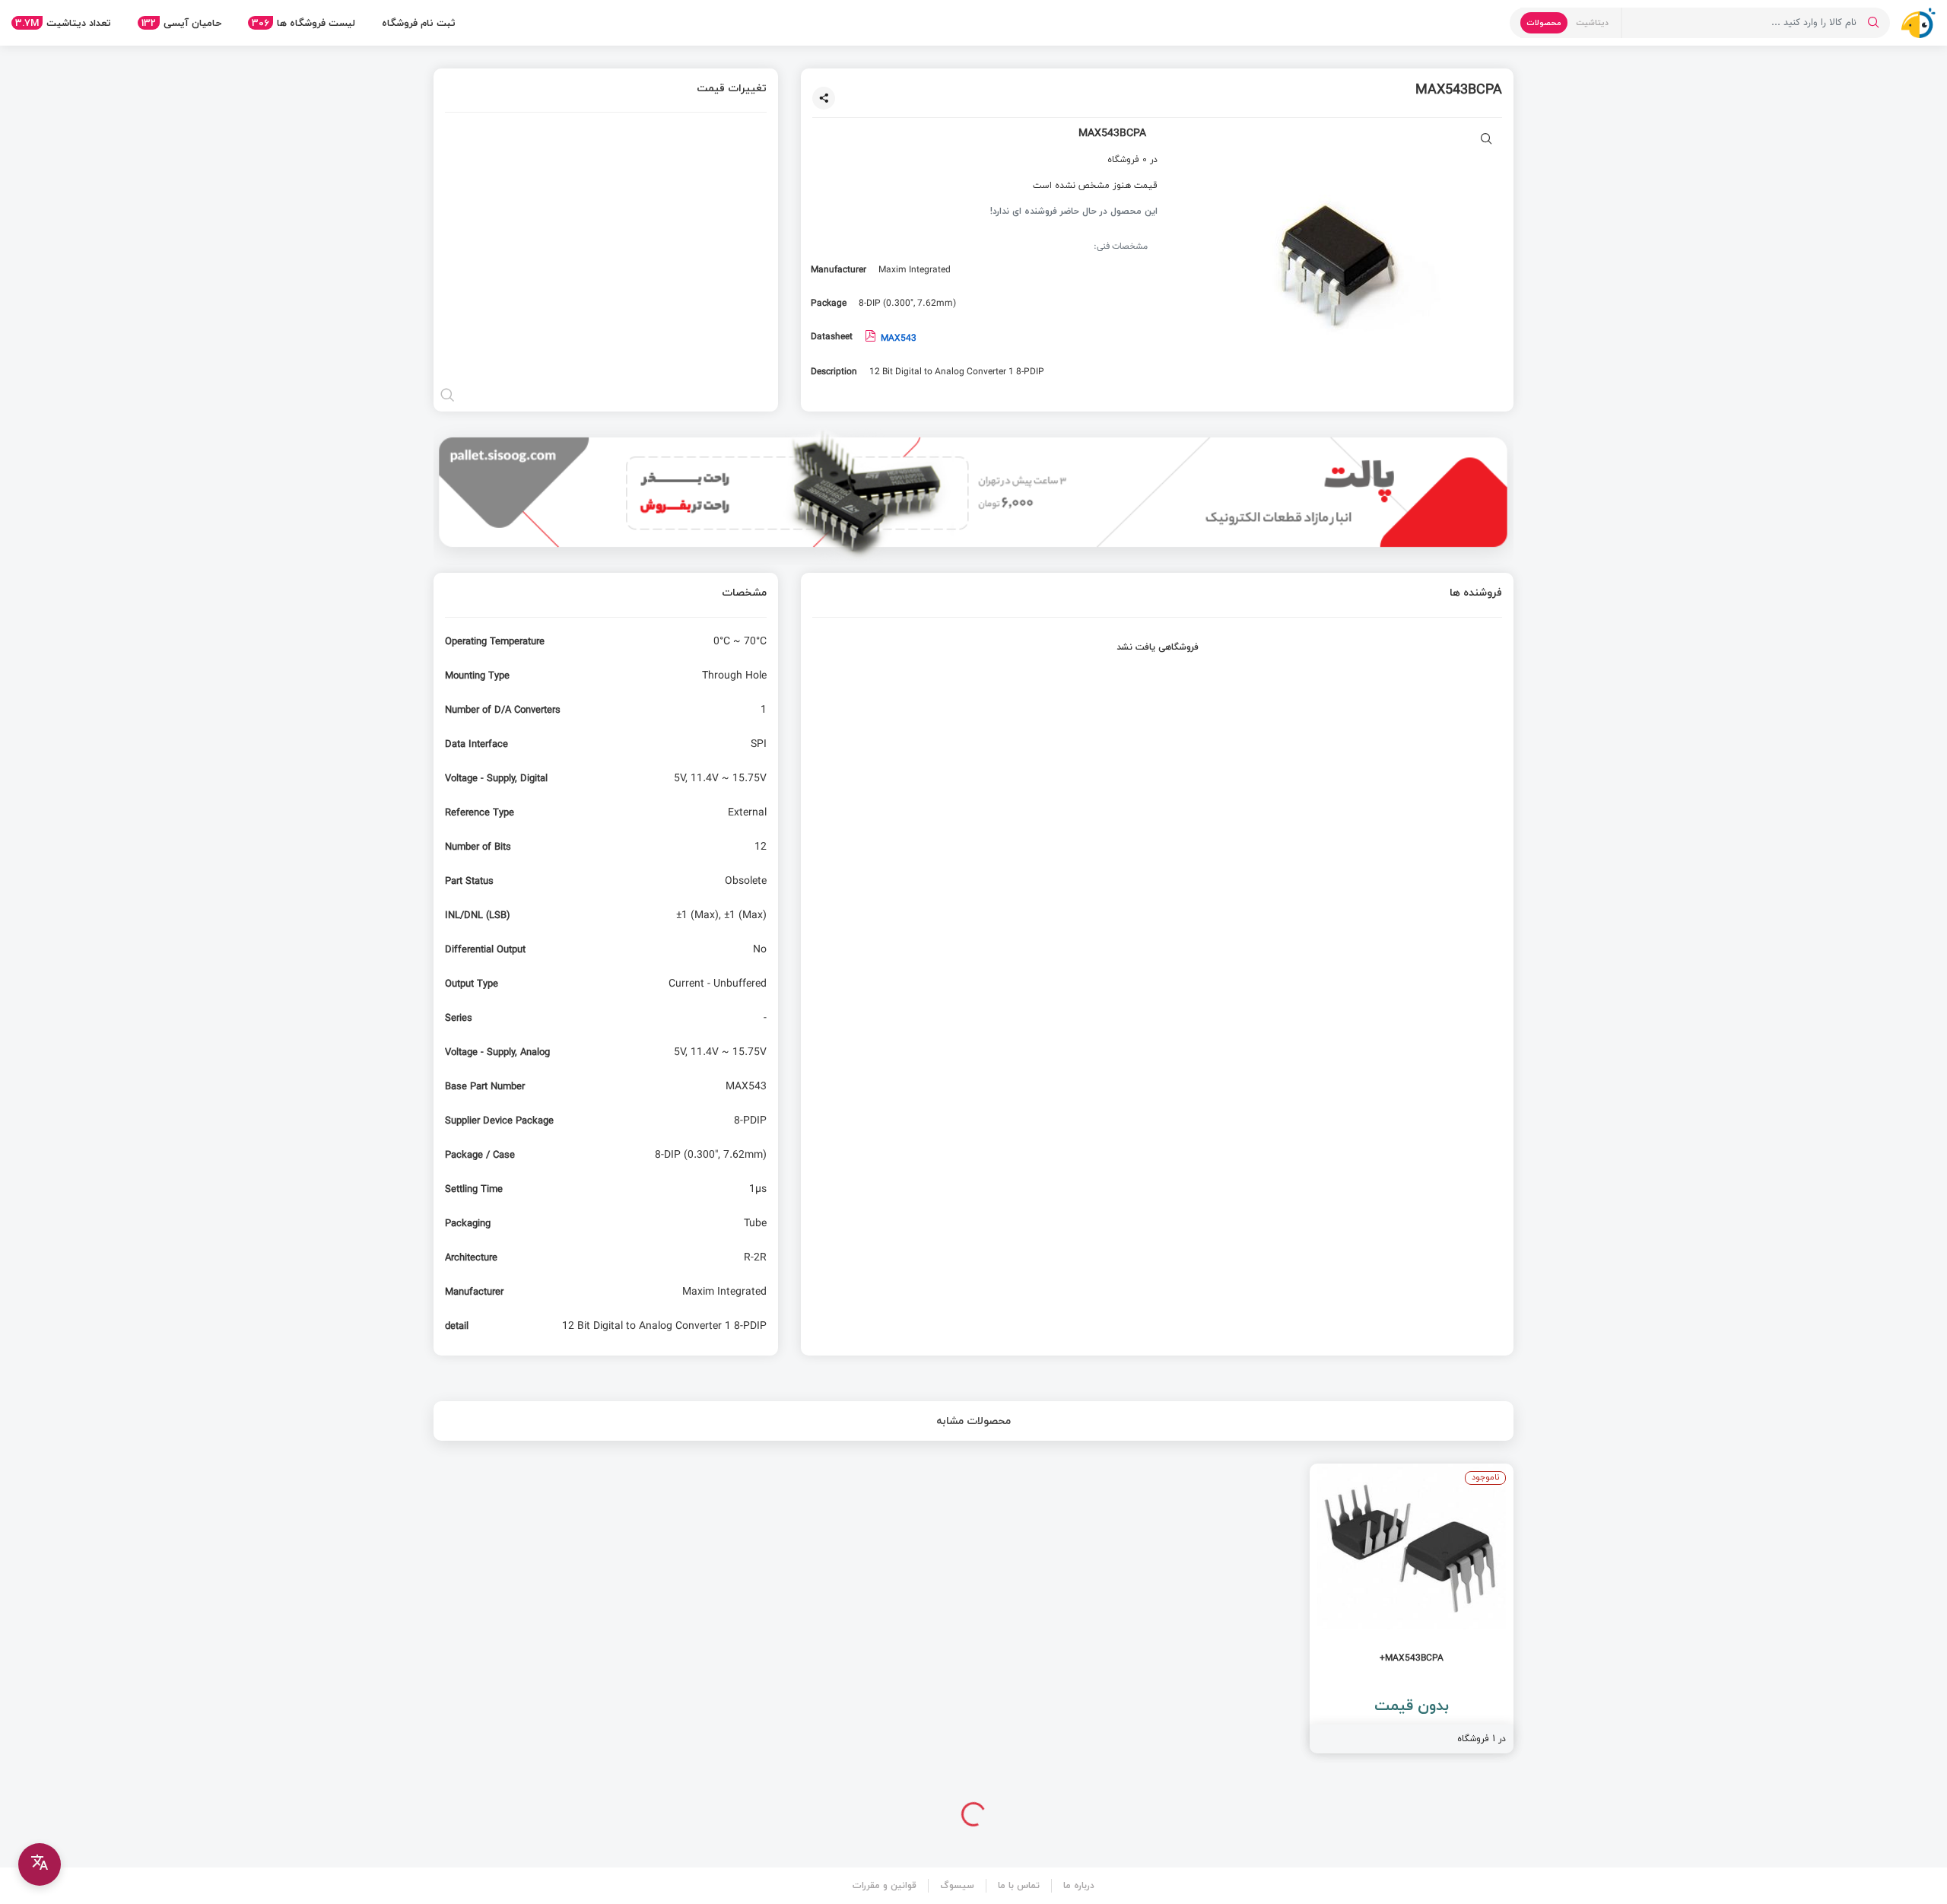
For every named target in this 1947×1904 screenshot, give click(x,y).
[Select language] (40, 1864)
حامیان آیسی (181, 23)
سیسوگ (957, 1885)
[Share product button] (824, 98)
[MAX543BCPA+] (1412, 1608)
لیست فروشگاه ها (303, 23)
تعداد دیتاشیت (63, 23)
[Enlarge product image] (1486, 140)
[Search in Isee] (1873, 23)
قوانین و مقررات (885, 1885)
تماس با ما (1019, 1885)
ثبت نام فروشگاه (419, 23)
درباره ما (1079, 1885)
